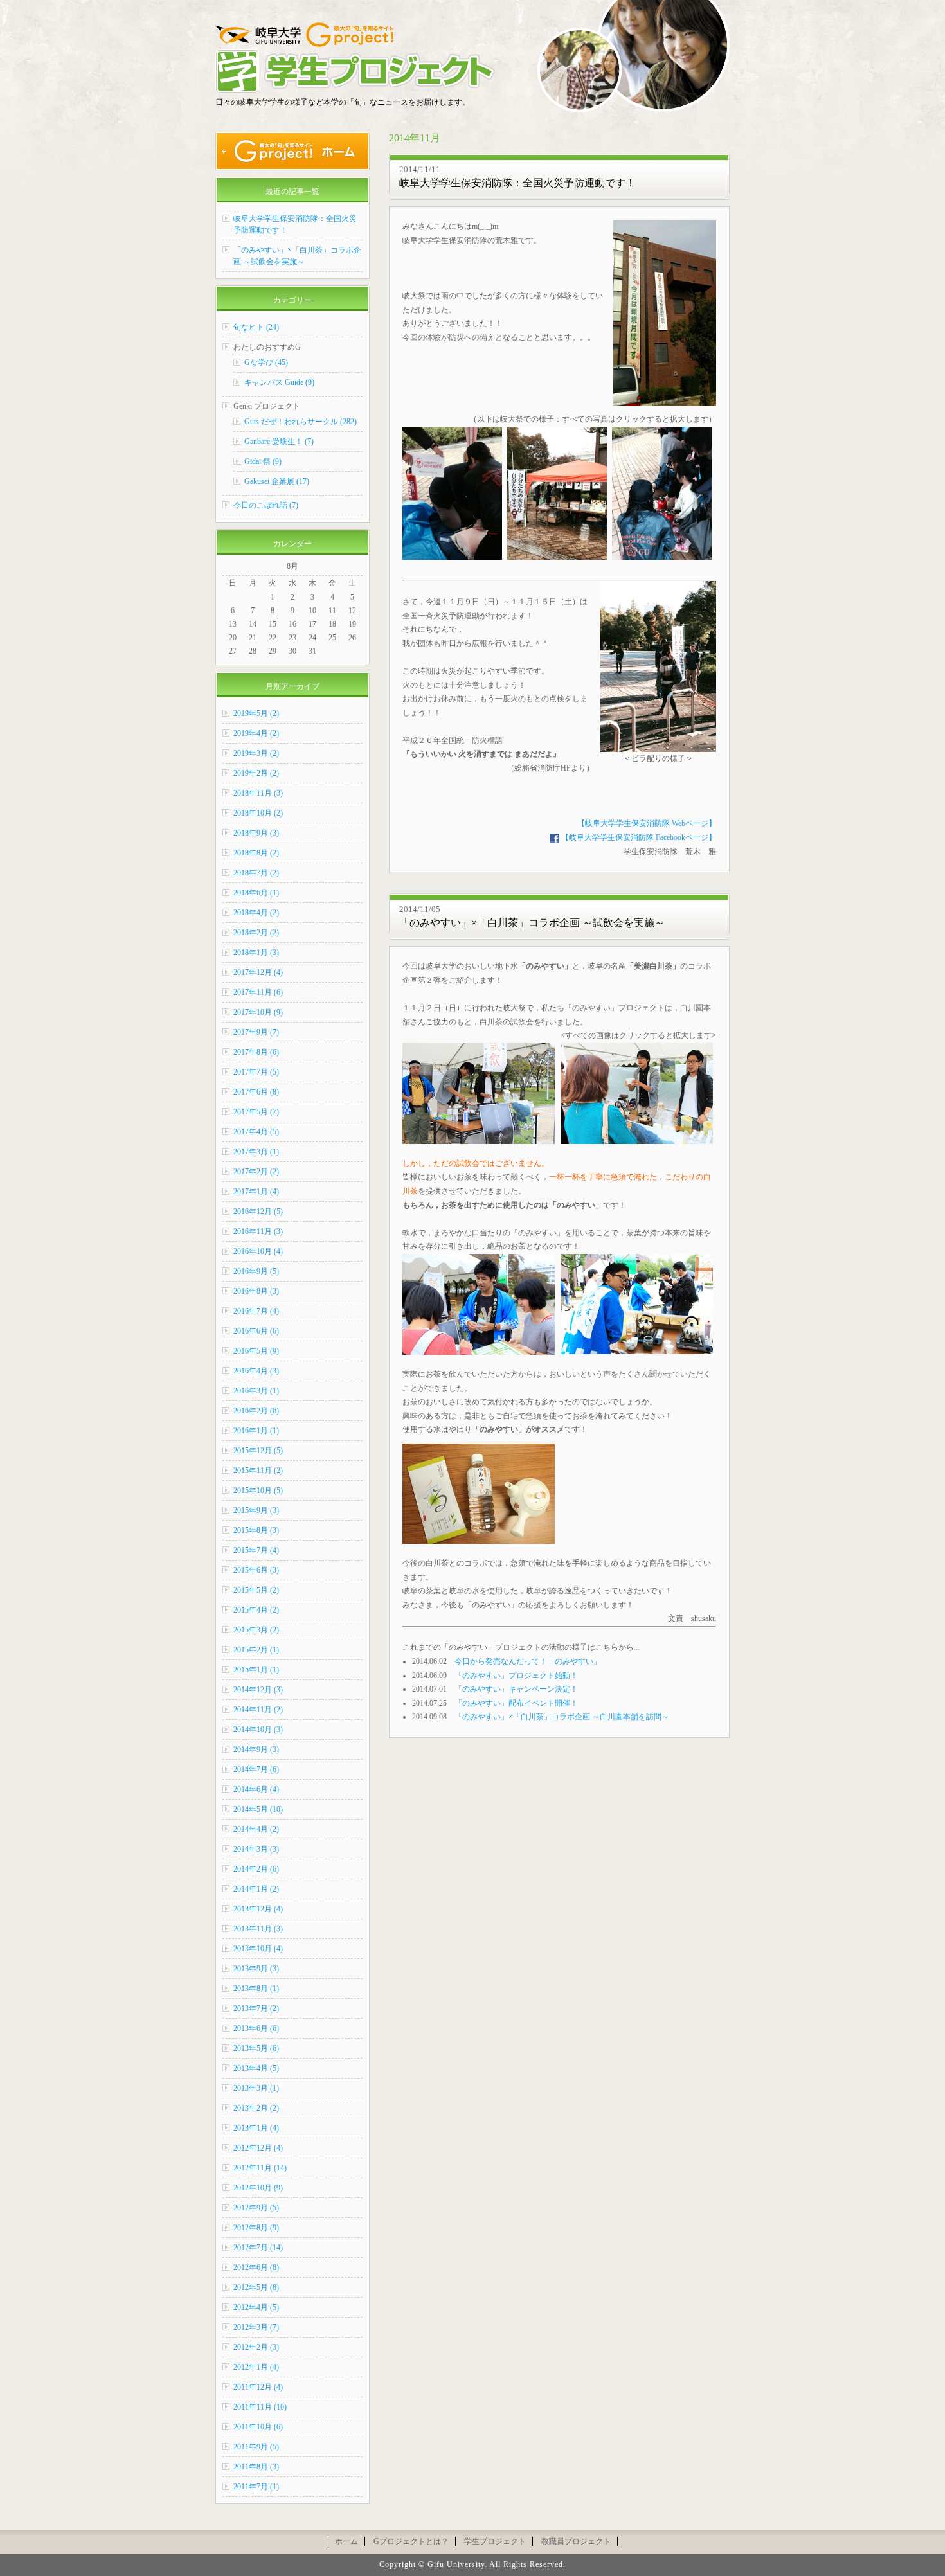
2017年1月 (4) (256, 1192)
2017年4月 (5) (256, 1132)
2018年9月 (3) (256, 833)
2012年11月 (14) (260, 2168)
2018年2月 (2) (256, 933)
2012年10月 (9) (258, 2188)
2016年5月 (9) (256, 1351)
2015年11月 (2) (258, 1471)
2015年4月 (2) (256, 1610)
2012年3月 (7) (256, 2327)
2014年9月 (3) (256, 1749)
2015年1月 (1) (256, 1670)
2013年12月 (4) (258, 1909)
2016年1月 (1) (256, 1431)
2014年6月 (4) (256, 1789)
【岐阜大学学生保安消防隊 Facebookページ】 (638, 837)
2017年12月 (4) (258, 972)
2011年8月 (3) (256, 2467)
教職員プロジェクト (576, 2541)
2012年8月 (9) (256, 2228)
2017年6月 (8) (256, 1092)
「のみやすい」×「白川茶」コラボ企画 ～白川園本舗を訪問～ (562, 1717)
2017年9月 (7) (256, 1032)
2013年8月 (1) (256, 1989)
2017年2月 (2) (256, 1172)
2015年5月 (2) (256, 1590)
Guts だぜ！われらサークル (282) (301, 422)
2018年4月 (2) (256, 913)
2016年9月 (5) (256, 1271)
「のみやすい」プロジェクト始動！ (516, 1676)
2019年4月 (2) (256, 733)
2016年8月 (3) (256, 1291)
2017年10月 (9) (258, 1012)
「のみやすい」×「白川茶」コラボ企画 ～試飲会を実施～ (532, 923)
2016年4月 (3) (256, 1371)
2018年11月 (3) (258, 793)
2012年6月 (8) (256, 2267)
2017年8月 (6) (256, 1052)
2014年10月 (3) (258, 1730)
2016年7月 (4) (256, 1311)
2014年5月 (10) (258, 1809)
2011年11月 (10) (260, 2407)
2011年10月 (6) (258, 2427)
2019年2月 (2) (256, 773)
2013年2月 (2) (256, 2108)
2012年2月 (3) (256, 2347)
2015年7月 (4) (256, 1550)
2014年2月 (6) (256, 1869)
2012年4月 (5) (256, 2307)
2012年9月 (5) (256, 2208)
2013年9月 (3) (256, 1969)
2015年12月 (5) (258, 1451)
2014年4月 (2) (256, 1829)
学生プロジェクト (495, 2541)
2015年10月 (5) (258, 1490)
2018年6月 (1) (256, 893)
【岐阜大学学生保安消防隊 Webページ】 (647, 823)
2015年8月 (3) (256, 1530)
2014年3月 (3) (256, 1849)
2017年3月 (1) (256, 1152)
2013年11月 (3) (258, 1929)
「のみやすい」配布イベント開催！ (516, 1703)
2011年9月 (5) (256, 2447)
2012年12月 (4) (258, 2148)
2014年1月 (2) (256, 1889)
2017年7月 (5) (256, 1072)
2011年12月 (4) (258, 2387)
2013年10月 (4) (258, 1949)
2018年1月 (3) (256, 953)
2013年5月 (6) (256, 2048)
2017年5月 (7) (256, 1112)
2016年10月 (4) (258, 1251)
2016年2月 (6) (256, 1411)
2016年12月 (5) (258, 1212)
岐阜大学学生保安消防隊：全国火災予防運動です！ (517, 183)
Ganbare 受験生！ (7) (279, 442)
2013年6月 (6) (256, 2028)
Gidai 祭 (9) (263, 461)
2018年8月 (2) (256, 853)
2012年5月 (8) (256, 2287)
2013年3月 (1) (256, 2088)
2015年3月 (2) (256, 1630)
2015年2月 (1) (256, 1650)
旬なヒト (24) (256, 327)
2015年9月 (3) (256, 1510)
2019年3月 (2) (256, 753)
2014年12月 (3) (258, 1690)
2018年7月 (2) (256, 873)
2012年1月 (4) (256, 2367)
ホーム (346, 2541)
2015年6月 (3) (256, 1570)
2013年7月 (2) (256, 2008)
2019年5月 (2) (256, 713)
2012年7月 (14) (258, 2248)
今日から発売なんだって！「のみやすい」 (528, 1661)
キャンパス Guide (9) (279, 382)
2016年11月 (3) (258, 1231)
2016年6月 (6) (256, 1331)
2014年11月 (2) (258, 1710)
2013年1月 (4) (256, 2128)
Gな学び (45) (266, 362)
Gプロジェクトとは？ (411, 2541)
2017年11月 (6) (258, 992)
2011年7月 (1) (256, 2487)
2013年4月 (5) (256, 2068)
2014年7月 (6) (256, 1769)
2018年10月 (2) (258, 813)
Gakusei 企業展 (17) (277, 481)
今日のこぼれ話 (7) (266, 505)
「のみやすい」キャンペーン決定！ (516, 1689)
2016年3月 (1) (256, 1391)
